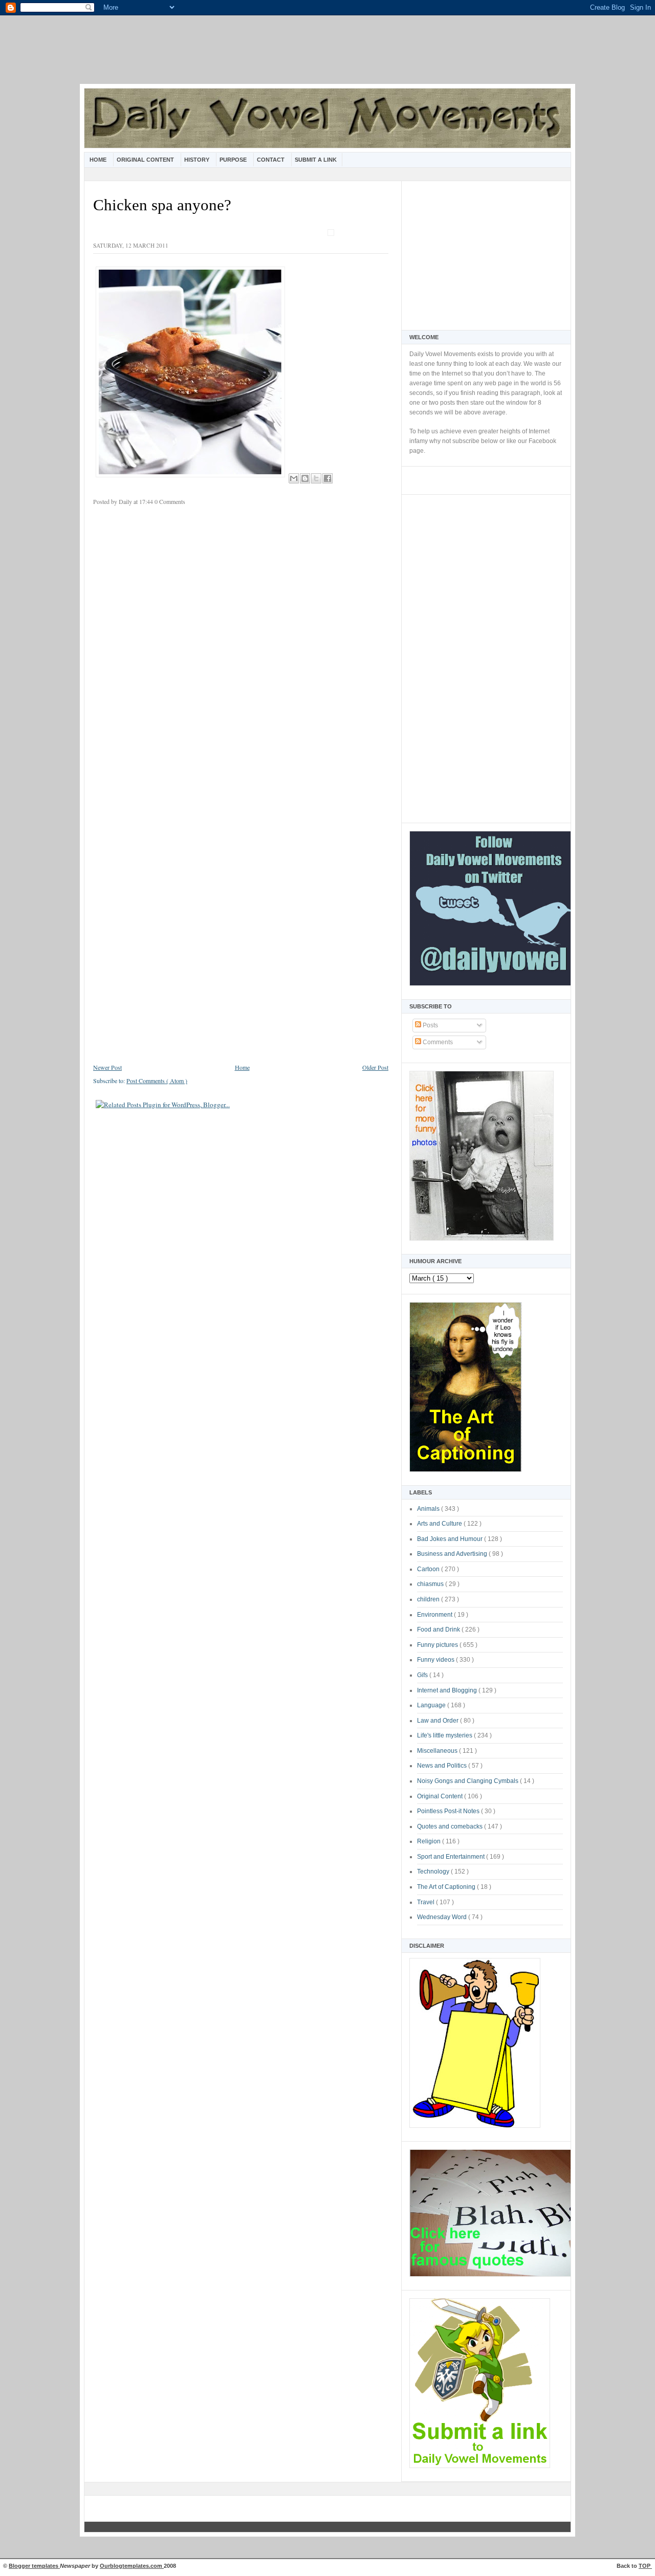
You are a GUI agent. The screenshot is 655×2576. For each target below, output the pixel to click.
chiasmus (431, 1584)
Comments (437, 1042)
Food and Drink (439, 1630)
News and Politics (443, 1766)
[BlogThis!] (305, 478)
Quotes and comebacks (451, 1826)
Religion (430, 1841)
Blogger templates (34, 2566)
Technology (434, 1872)
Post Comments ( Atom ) (157, 1081)
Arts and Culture (440, 1524)
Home (99, 160)
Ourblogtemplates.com (132, 2566)
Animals (429, 1509)
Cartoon (429, 1569)
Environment (435, 1615)
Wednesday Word (443, 1917)
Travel (427, 1902)
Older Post (375, 1067)
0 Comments (170, 501)
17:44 (147, 501)
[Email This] (294, 478)
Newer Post (107, 1067)
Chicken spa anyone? (162, 205)
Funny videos (436, 1660)
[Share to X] (316, 478)
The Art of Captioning (447, 1887)
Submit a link (316, 160)
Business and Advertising (453, 1554)
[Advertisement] (327, 56)
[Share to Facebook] (327, 478)
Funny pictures (438, 1645)
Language (432, 1705)
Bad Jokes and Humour (451, 1539)
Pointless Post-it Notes (449, 1811)
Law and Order (439, 1721)
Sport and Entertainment (452, 1857)
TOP (645, 2566)
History (198, 160)
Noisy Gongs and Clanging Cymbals (468, 1781)
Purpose (234, 160)
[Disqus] (241, 650)
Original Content (146, 160)
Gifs (423, 1675)
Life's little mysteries (445, 1735)
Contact (271, 160)
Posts (430, 1025)
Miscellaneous (438, 1751)
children (429, 1599)
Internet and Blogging (448, 1690)
